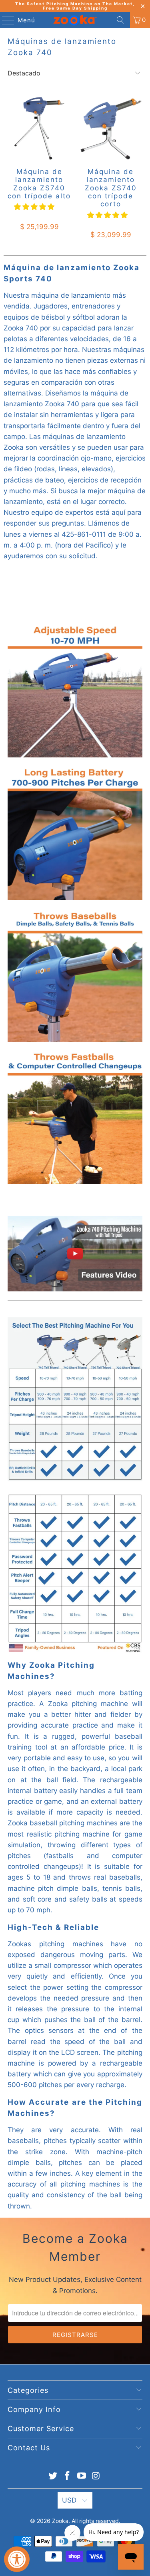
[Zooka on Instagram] (96, 2476)
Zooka (60, 2521)
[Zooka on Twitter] (53, 2476)
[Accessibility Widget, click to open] (17, 2559)
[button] (34, 207)
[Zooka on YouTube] (82, 2476)
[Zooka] (75, 20)
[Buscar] (120, 20)
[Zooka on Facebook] (68, 2476)
